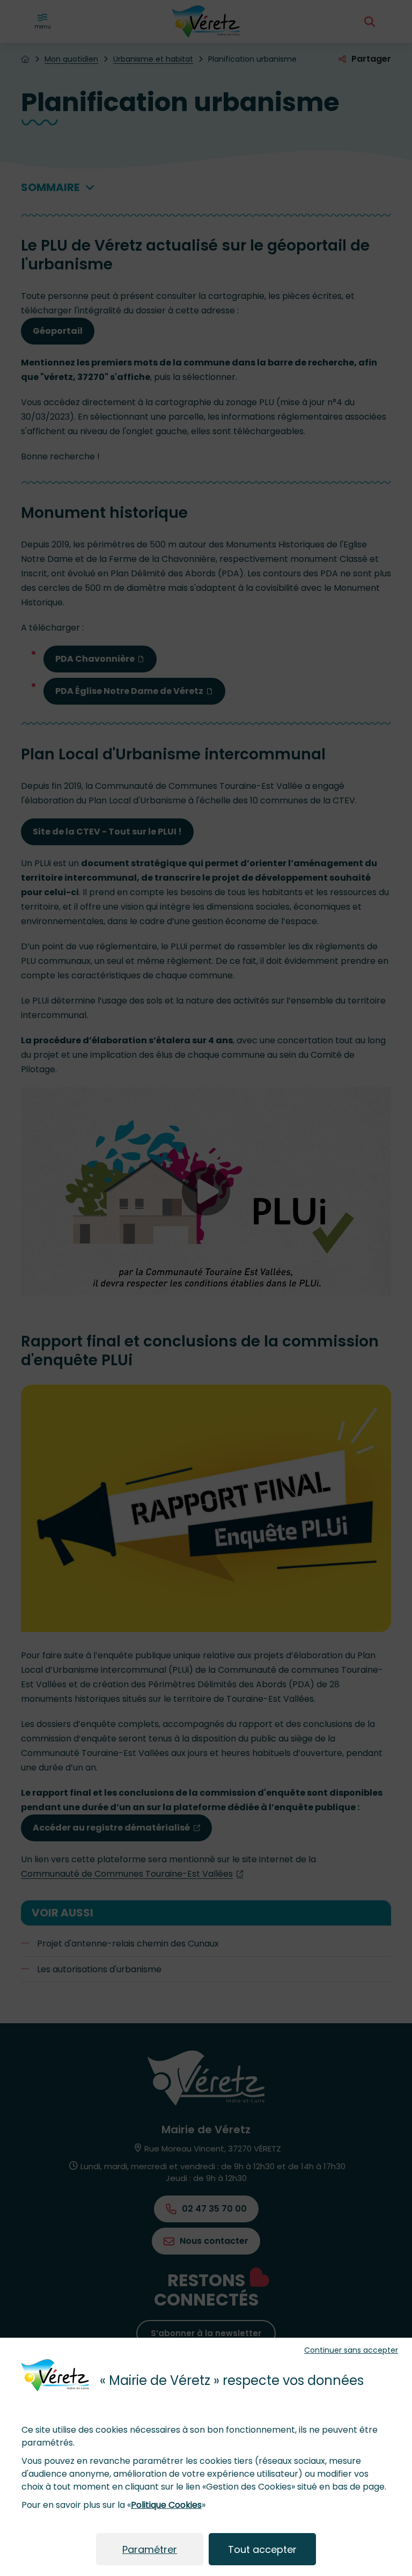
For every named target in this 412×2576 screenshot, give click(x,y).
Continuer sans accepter (351, 2350)
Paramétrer (150, 2549)
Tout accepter (262, 2549)
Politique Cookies (166, 2505)
